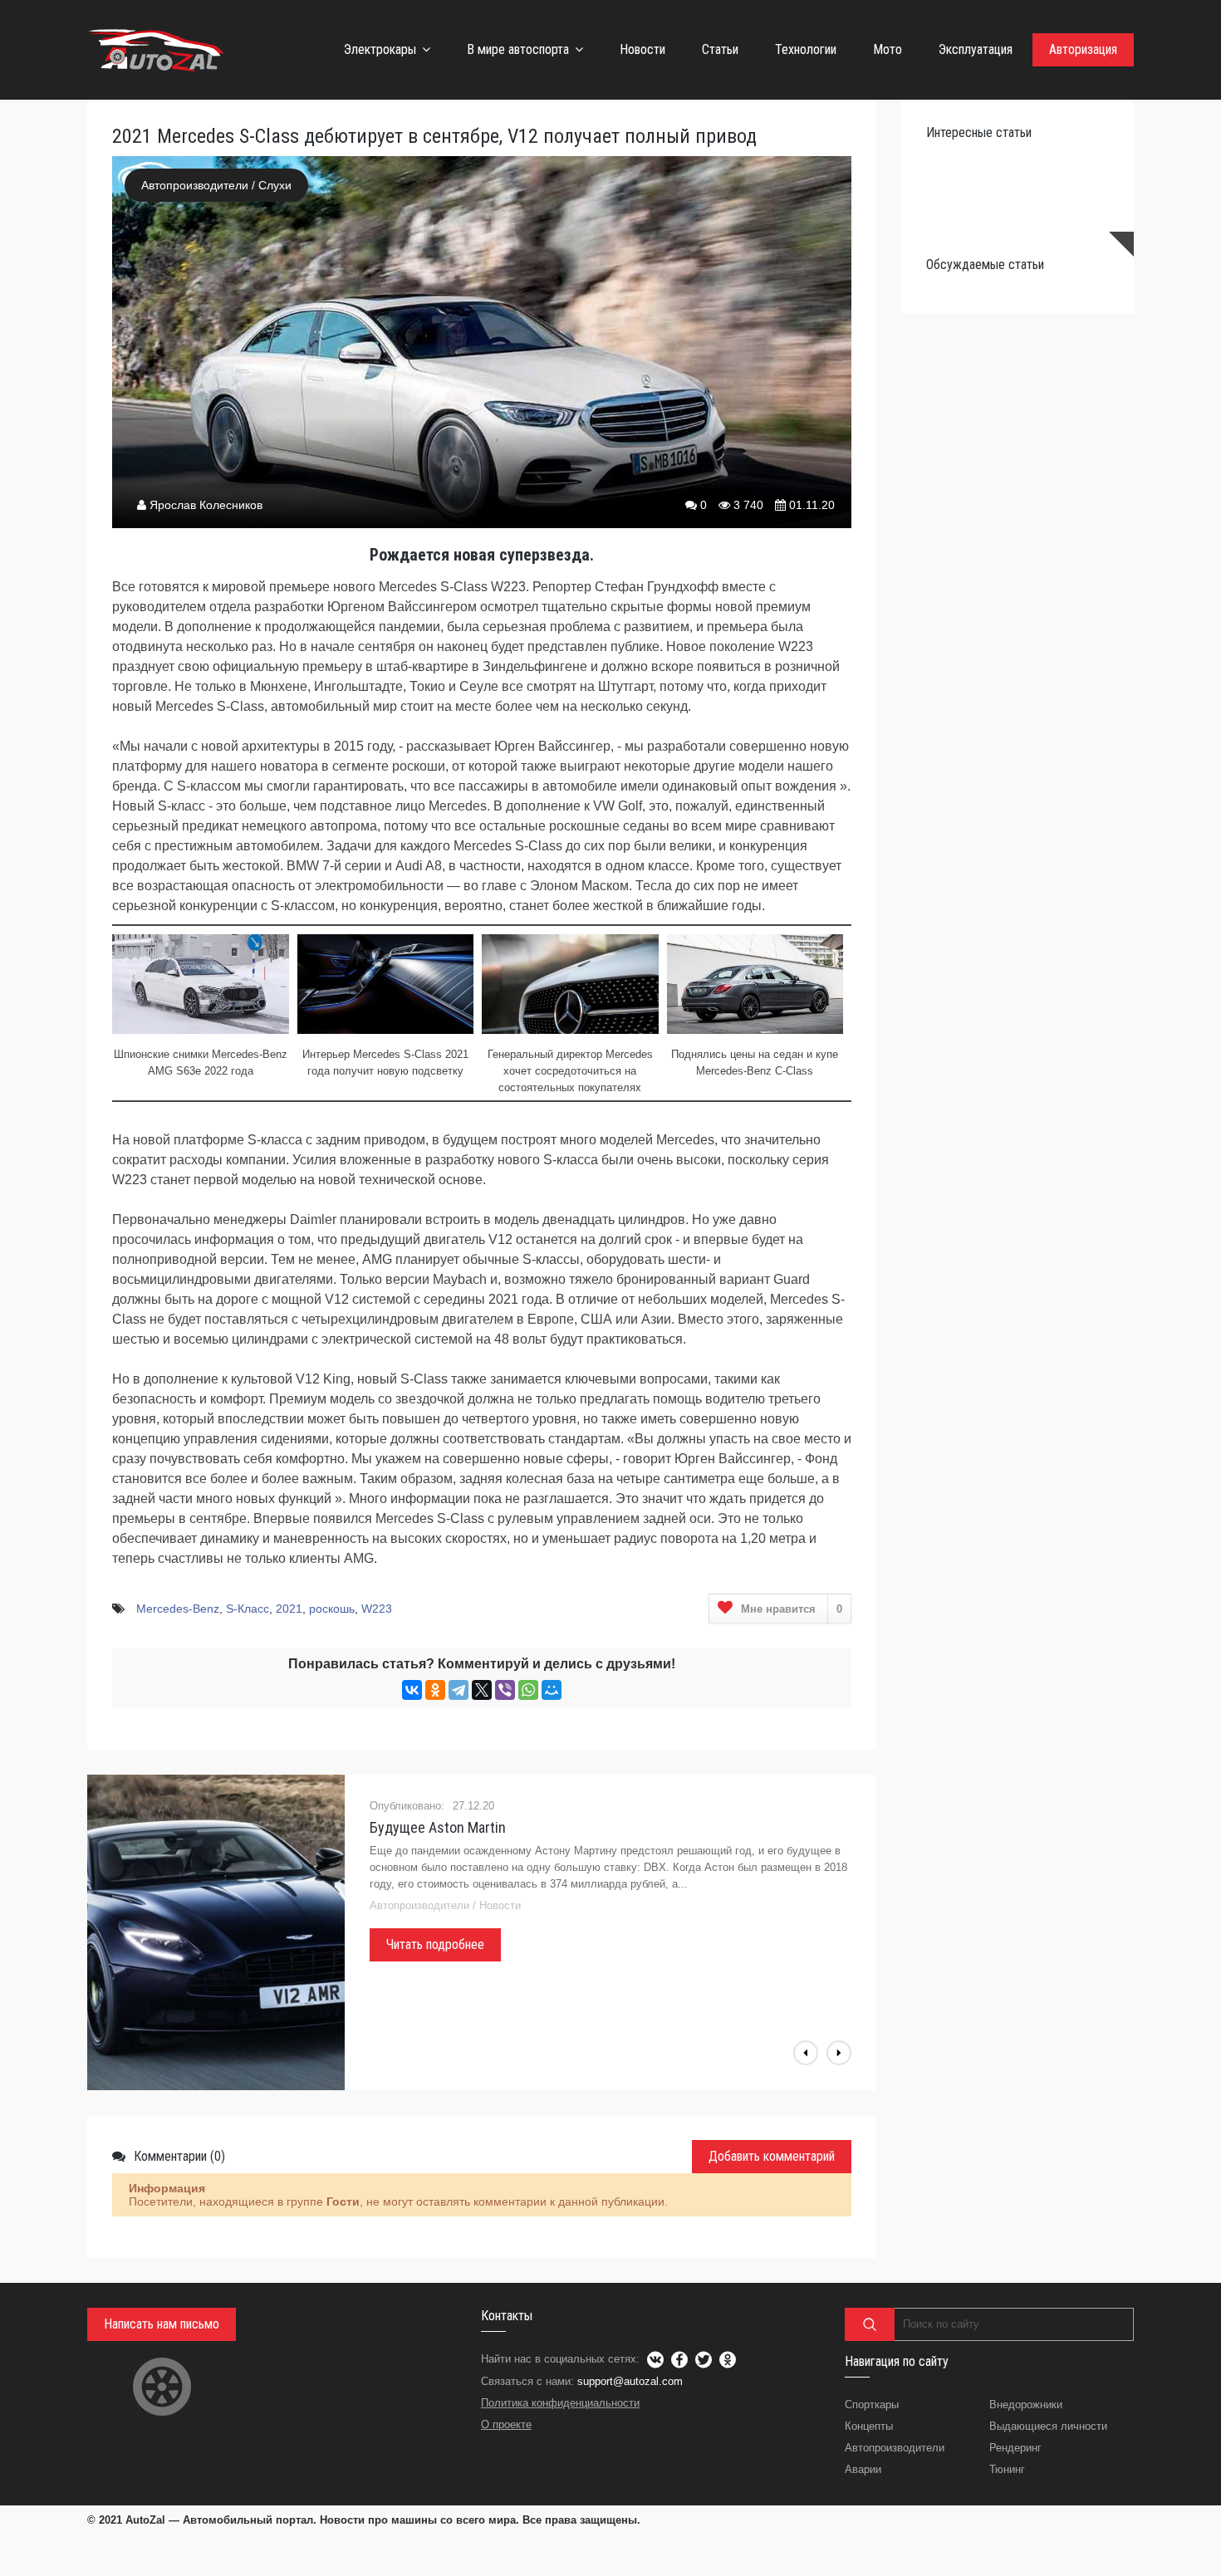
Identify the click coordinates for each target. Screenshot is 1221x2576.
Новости (642, 49)
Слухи (275, 185)
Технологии (806, 49)
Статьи (720, 49)
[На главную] (158, 50)
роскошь (332, 1609)
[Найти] (870, 2324)
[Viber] (505, 1690)
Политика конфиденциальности (560, 2403)
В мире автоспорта (518, 49)
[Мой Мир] (552, 1690)
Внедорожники (1026, 2405)
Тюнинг (1007, 2469)
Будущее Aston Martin (438, 1827)
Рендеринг (1015, 2448)
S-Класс (248, 1609)
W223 (377, 1609)
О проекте (506, 2424)
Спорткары (872, 2405)
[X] (482, 1690)
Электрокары (380, 49)
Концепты (869, 2426)
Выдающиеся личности (1048, 2426)
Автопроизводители (195, 185)
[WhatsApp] (528, 1690)
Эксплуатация (976, 49)
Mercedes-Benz (178, 1609)
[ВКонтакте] (412, 1690)
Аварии (863, 2469)
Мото (888, 49)
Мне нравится (792, 1609)
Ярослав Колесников (206, 505)
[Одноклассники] (435, 1690)
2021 (289, 1609)
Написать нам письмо (162, 2324)
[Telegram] (458, 1690)
